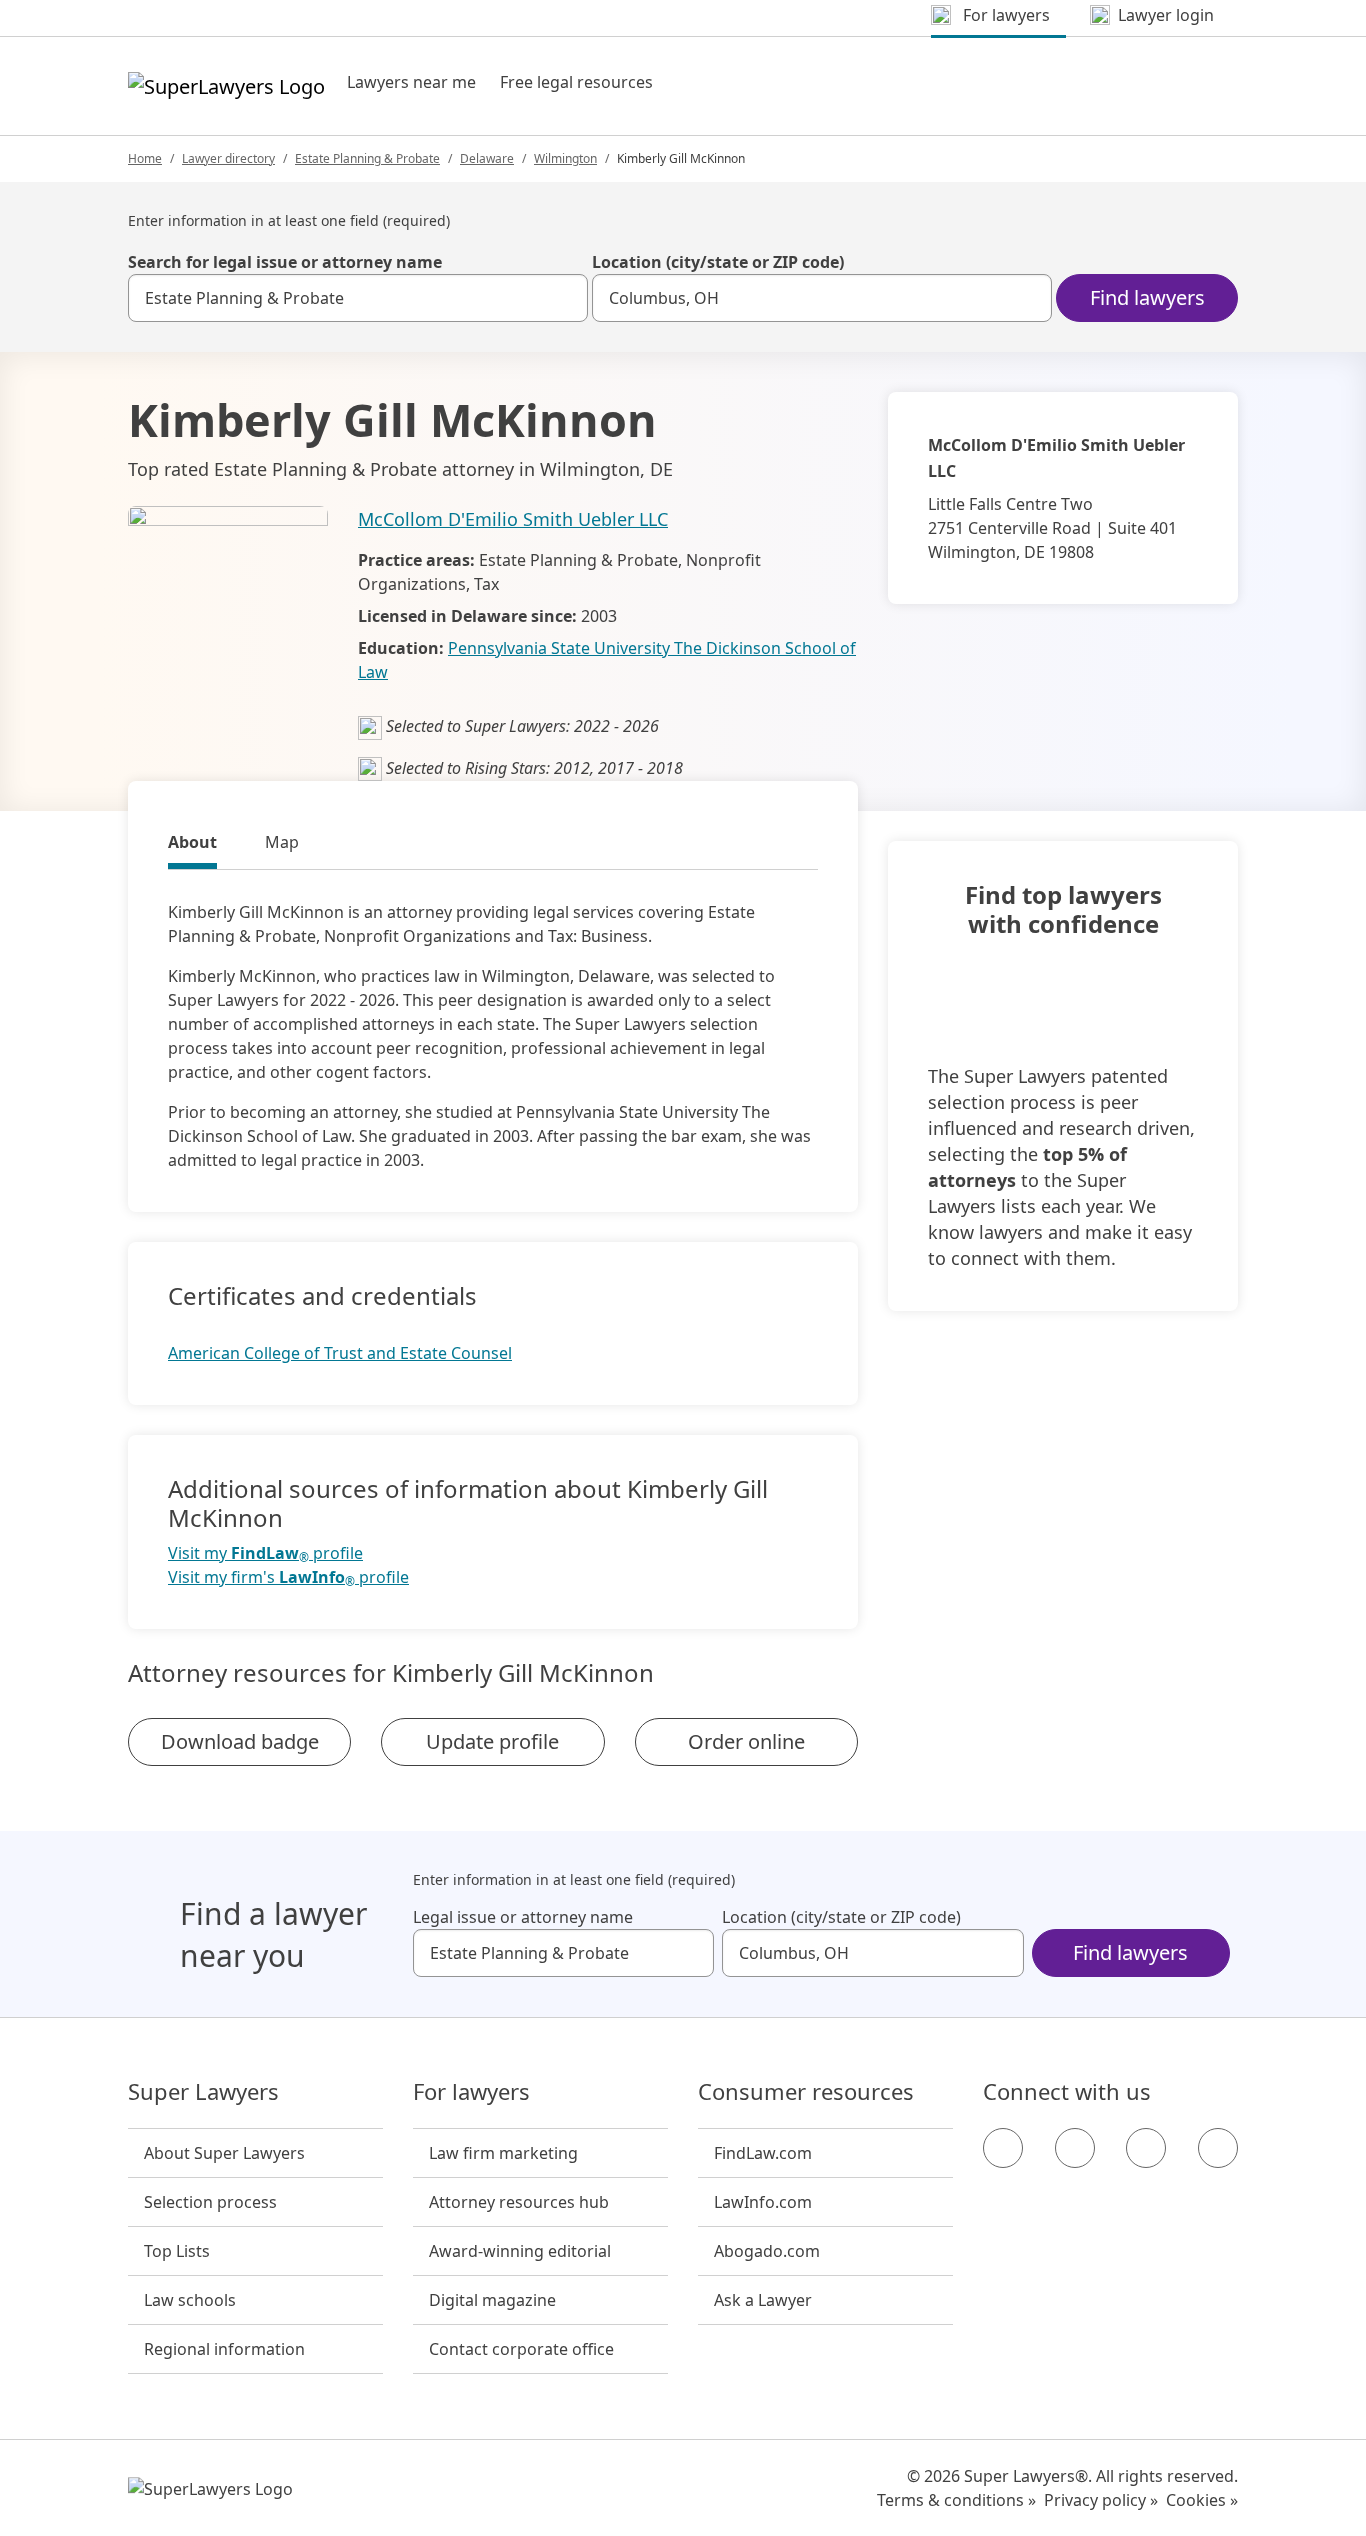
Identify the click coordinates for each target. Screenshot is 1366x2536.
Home (145, 158)
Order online (746, 1741)
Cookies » (1202, 2500)
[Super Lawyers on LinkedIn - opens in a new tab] (1218, 2148)
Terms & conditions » (956, 2500)
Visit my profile (265, 1553)
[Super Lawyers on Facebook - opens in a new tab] (1003, 2148)
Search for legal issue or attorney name (285, 262)
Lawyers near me (411, 82)
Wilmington (565, 158)
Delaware (487, 158)
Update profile (492, 1741)
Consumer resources (806, 2092)
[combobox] (358, 298)
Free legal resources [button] (576, 82)
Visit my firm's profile (288, 1577)
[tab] (192, 845)
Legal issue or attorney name (523, 1917)
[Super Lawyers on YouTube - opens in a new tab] (1146, 2148)
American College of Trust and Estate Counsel (340, 1353)
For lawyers (471, 2092)
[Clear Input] (564, 298)
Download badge (240, 1741)
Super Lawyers (203, 2092)
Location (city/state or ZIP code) (718, 262)
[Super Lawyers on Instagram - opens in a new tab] (1075, 2148)
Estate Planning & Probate (367, 158)
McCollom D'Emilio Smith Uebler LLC (513, 519)
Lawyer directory (228, 158)
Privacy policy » (1101, 2500)
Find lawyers (1147, 297)
